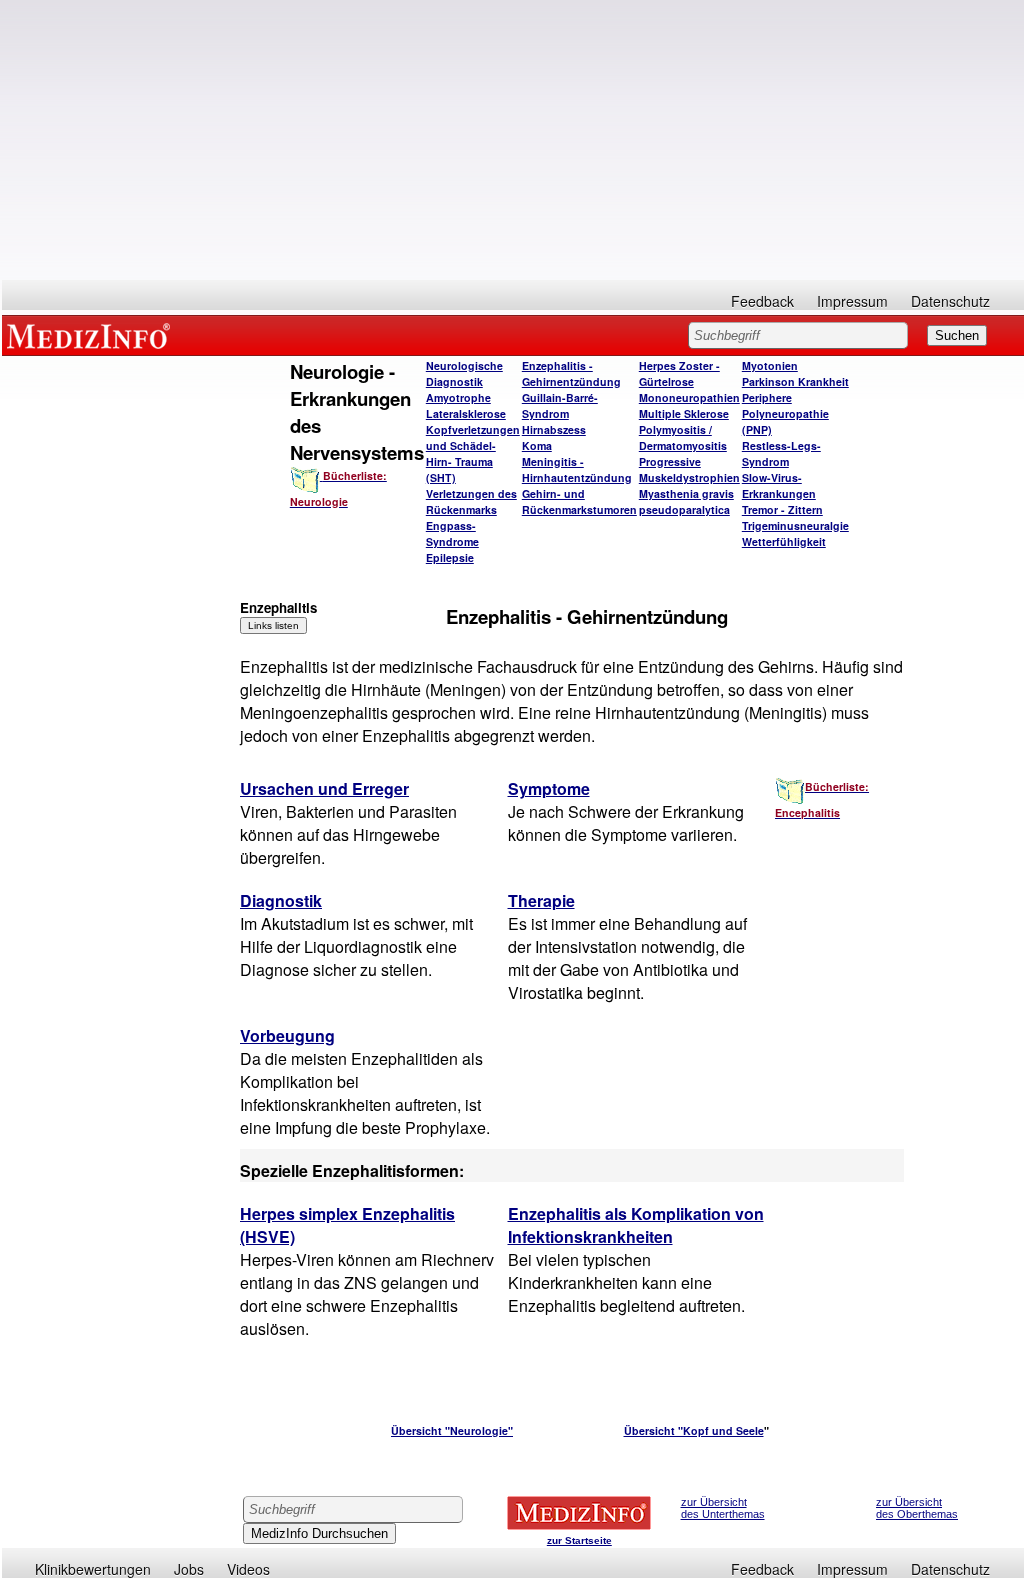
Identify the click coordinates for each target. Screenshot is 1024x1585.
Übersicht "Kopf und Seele (694, 1430)
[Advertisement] (513, 140)
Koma (537, 445)
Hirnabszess (554, 429)
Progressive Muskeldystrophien (689, 469)
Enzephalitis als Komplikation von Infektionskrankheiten (636, 1225)
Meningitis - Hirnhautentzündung (577, 469)
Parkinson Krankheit (795, 381)
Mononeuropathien (689, 397)
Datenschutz (950, 301)
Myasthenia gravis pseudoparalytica (686, 501)
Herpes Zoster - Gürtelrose (679, 373)
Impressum (852, 301)
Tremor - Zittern (782, 509)
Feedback (762, 301)
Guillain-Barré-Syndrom (560, 405)
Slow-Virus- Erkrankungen (779, 485)
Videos (248, 1569)
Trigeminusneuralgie (795, 525)
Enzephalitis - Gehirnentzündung (571, 373)
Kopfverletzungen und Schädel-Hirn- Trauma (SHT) (473, 453)
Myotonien (770, 365)
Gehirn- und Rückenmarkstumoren (579, 501)
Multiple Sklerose (684, 413)
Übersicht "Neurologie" (452, 1430)
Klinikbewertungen (93, 1569)
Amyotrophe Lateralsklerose (466, 405)
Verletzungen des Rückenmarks (471, 501)
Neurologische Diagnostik (464, 373)
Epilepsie (450, 557)
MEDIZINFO (92, 335)
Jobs (189, 1569)
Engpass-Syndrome (452, 533)
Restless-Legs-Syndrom (781, 453)
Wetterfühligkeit (784, 541)
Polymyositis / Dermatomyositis (683, 437)
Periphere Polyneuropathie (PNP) (785, 413)
